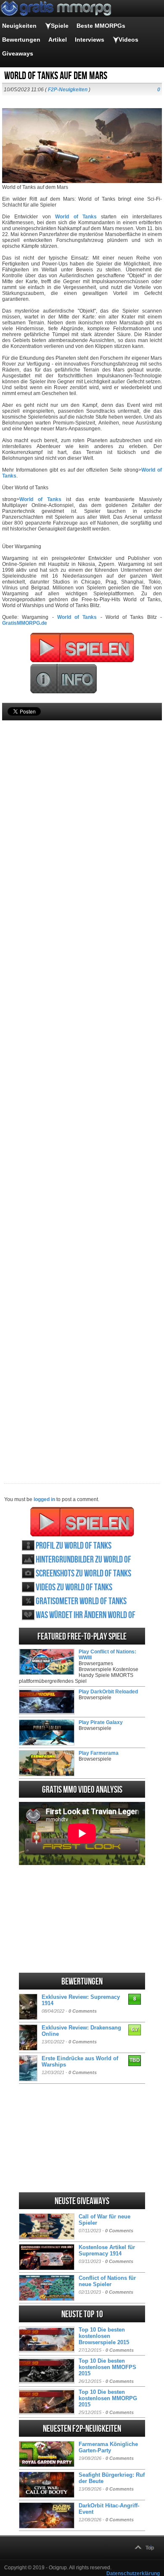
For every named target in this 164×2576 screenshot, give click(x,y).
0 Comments (83, 2011)
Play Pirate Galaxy (101, 1722)
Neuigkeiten (19, 26)
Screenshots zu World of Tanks (83, 1574)
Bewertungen (21, 40)
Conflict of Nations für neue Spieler (107, 2281)
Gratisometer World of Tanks (81, 1601)
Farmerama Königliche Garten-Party (108, 2447)
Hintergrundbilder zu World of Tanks (83, 1560)
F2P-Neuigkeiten (68, 90)
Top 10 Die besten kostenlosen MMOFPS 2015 (107, 2367)
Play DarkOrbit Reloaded (108, 1692)
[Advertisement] (82, 1088)
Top (150, 2548)
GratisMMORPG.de (25, 623)
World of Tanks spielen (82, 1522)
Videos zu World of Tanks (74, 1588)
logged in (44, 1499)
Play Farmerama (99, 1753)
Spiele (60, 26)
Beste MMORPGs (101, 26)
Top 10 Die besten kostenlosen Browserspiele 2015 (104, 2336)
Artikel (58, 40)
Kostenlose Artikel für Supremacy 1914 (107, 2250)
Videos (128, 40)
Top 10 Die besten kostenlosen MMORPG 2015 (108, 2398)
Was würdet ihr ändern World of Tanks (86, 1615)
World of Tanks (76, 217)
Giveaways (18, 53)
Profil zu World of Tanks (74, 1546)
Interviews (90, 40)
